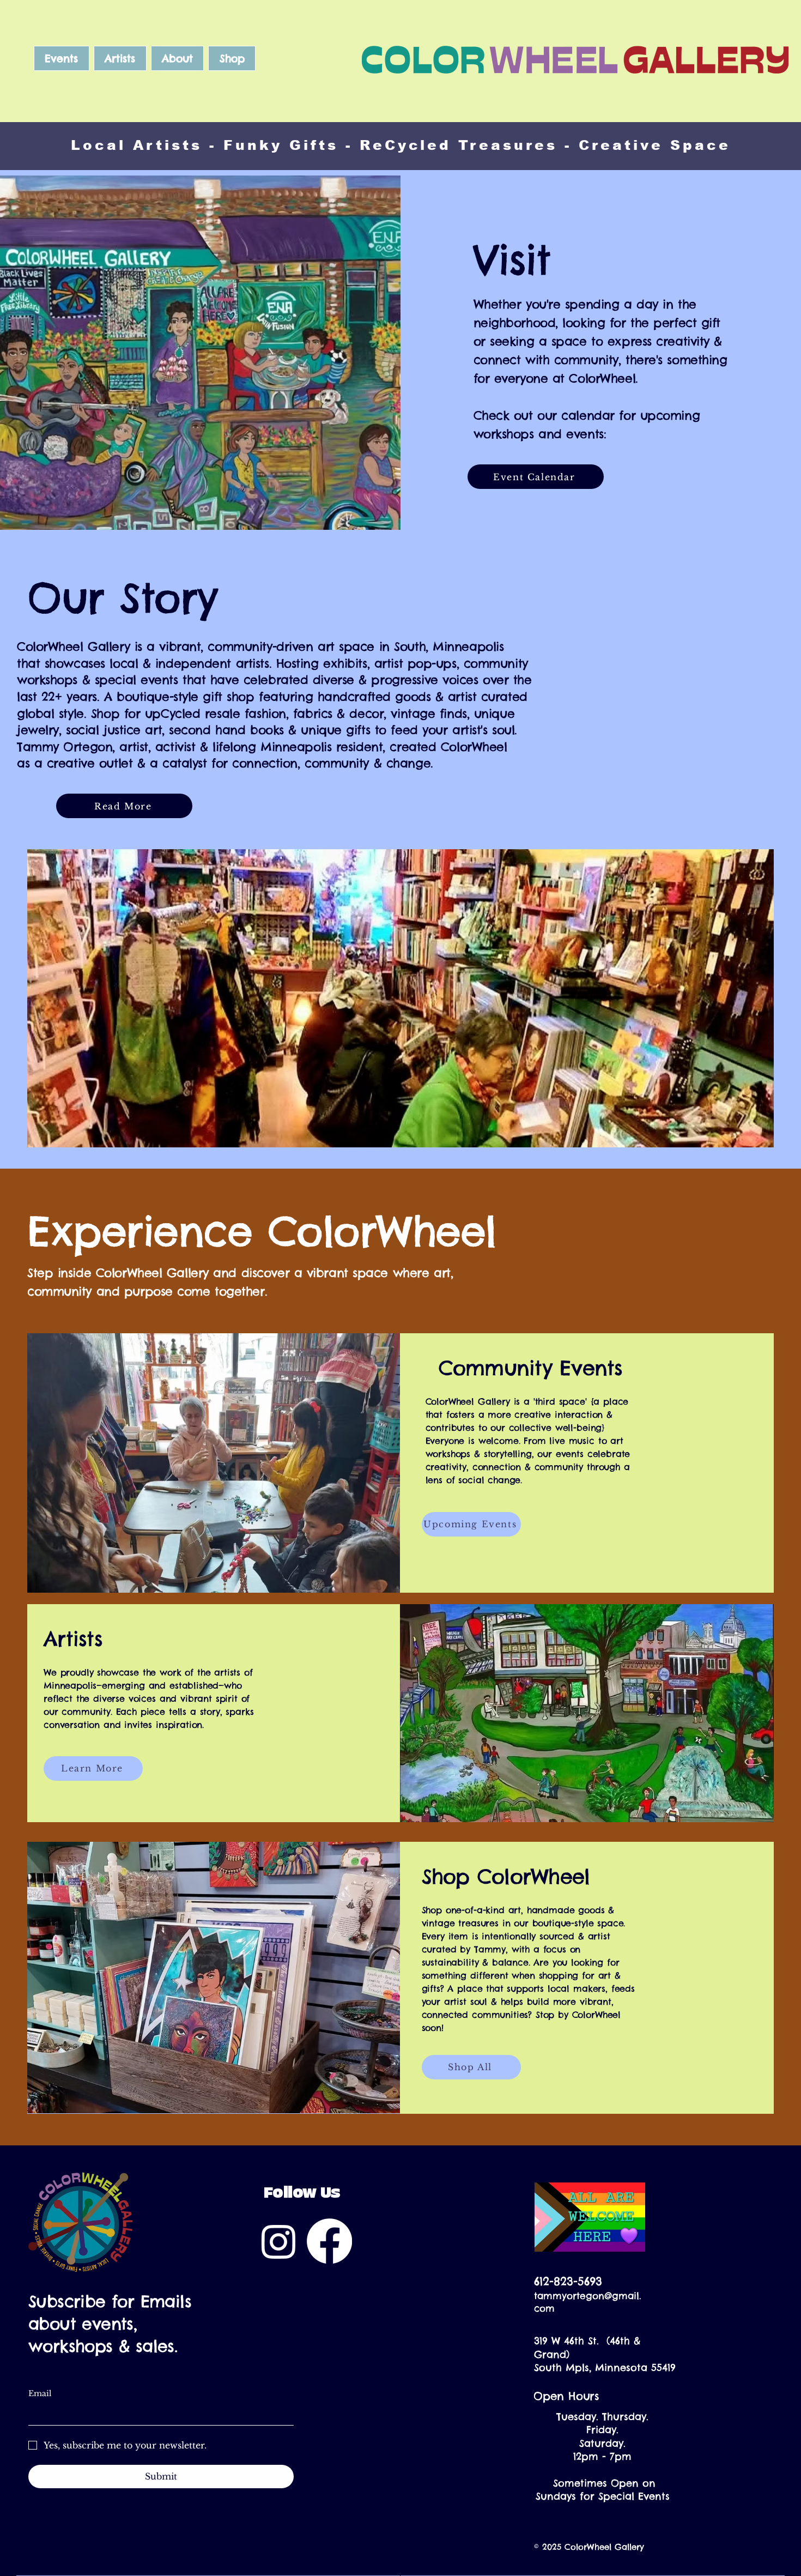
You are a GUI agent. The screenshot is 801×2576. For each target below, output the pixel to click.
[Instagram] (279, 2241)
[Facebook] (329, 2241)
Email (40, 2393)
